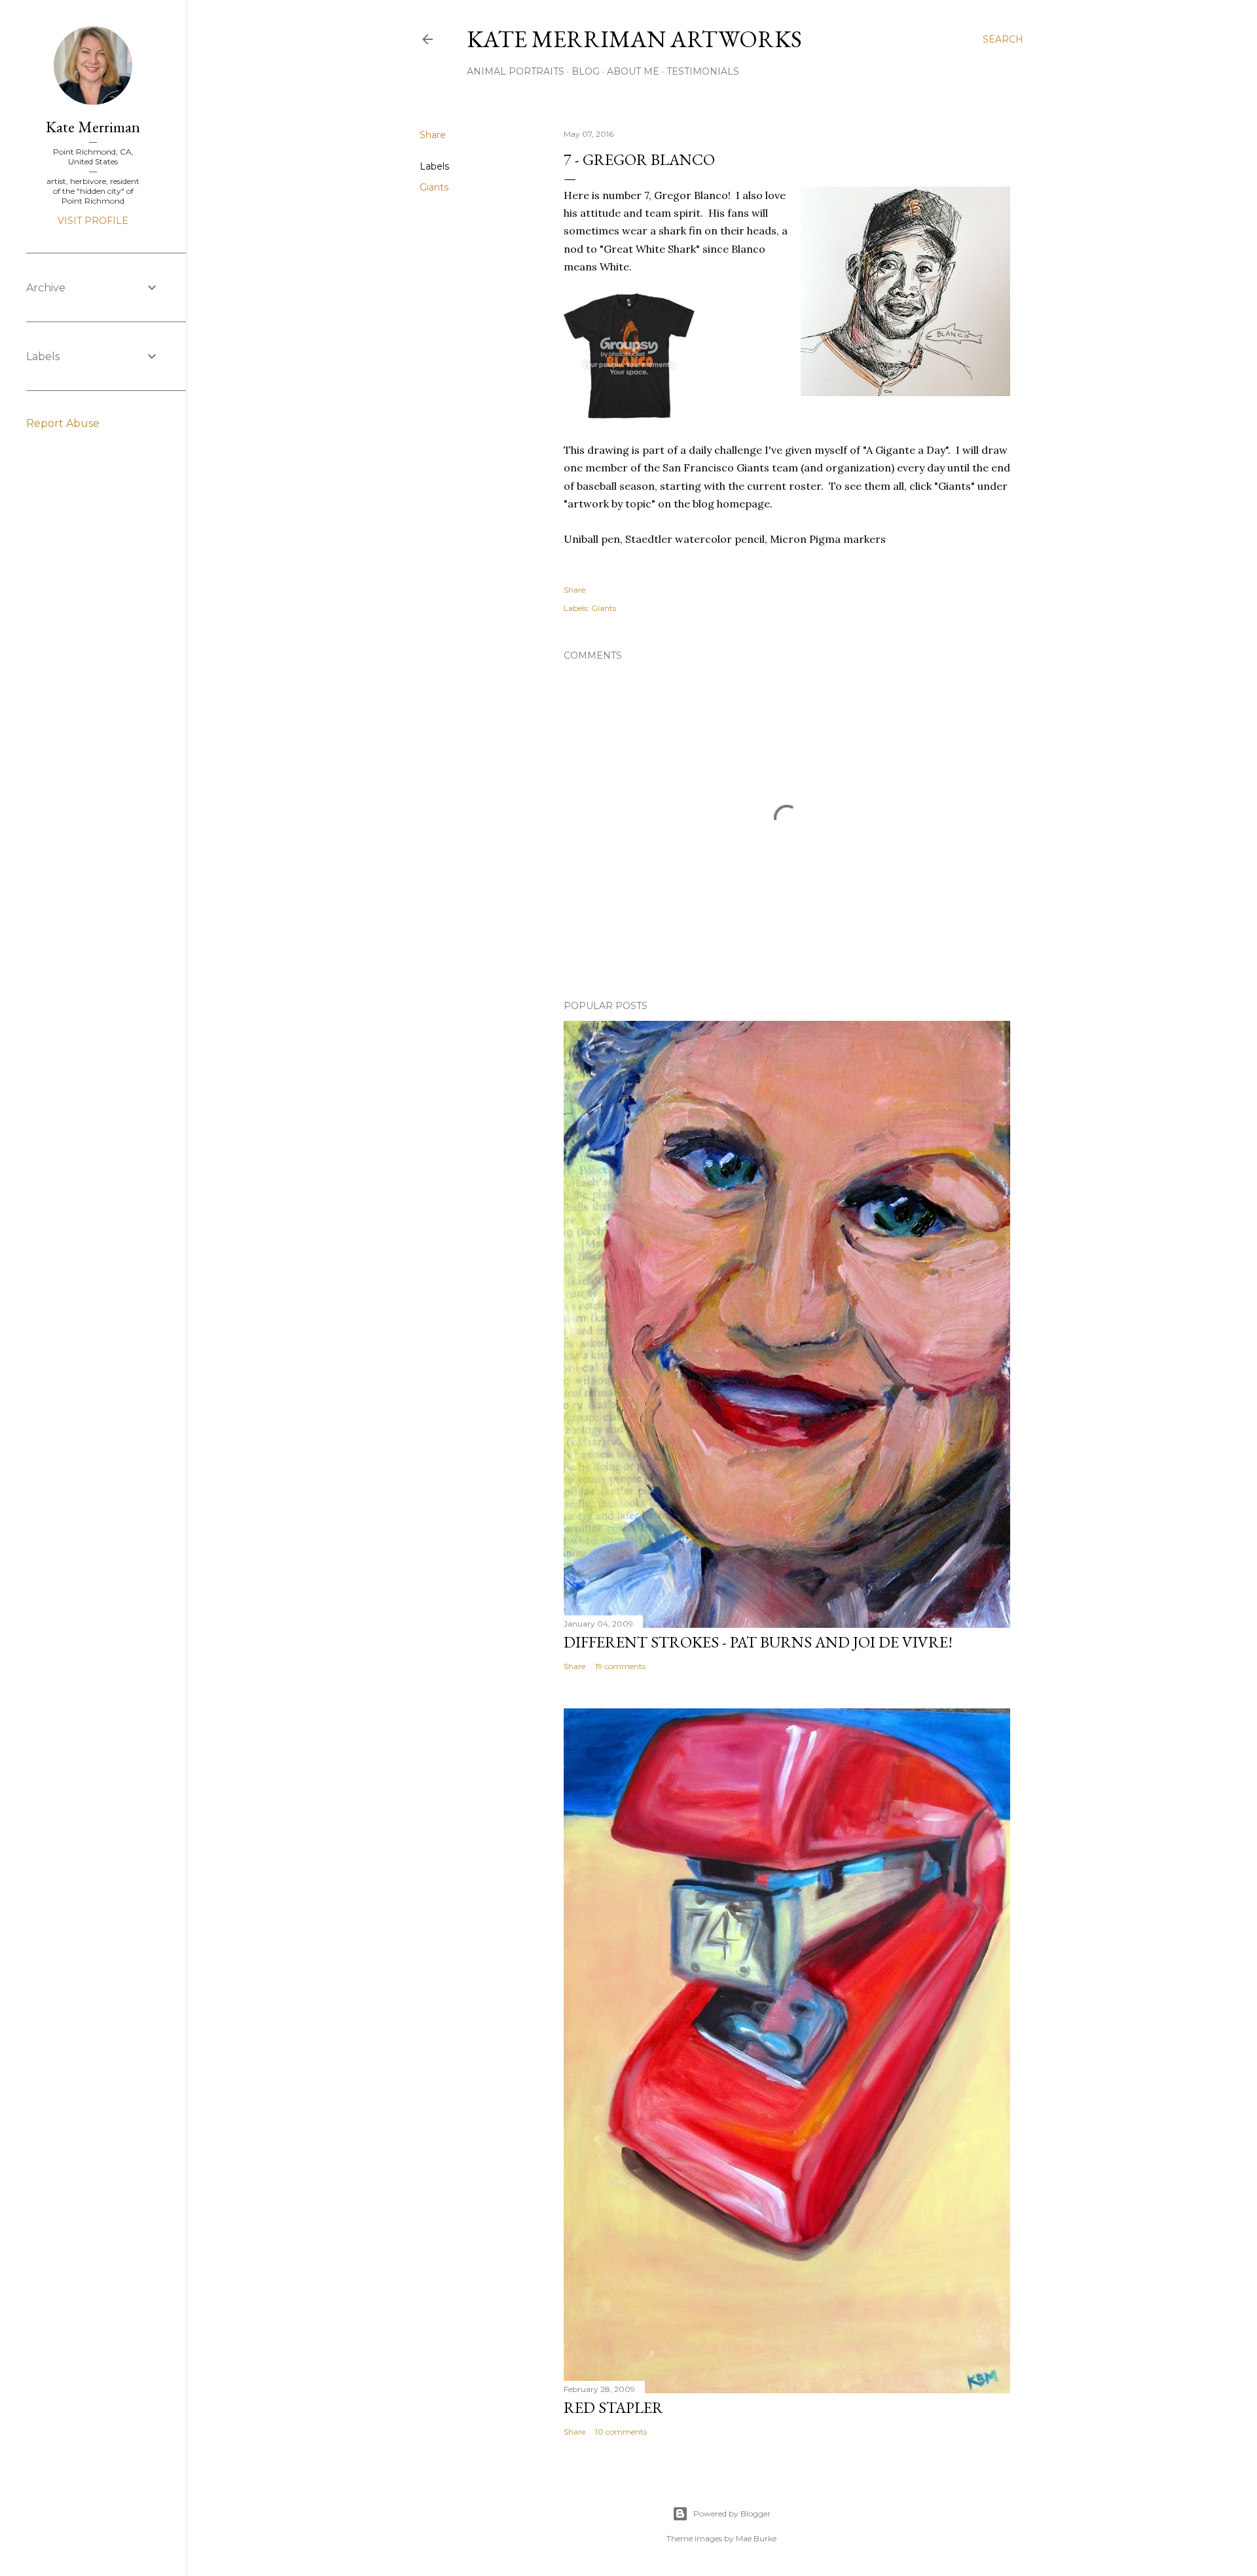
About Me (633, 71)
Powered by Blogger (732, 2513)
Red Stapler (613, 2407)
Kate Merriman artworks (634, 39)
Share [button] (433, 135)
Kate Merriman (93, 127)
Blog (586, 71)
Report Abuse (63, 423)
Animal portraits (516, 71)
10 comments (621, 2432)
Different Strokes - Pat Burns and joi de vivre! (758, 1642)
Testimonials (703, 71)
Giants (434, 187)
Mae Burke (756, 2538)
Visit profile (93, 221)
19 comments (620, 1666)
